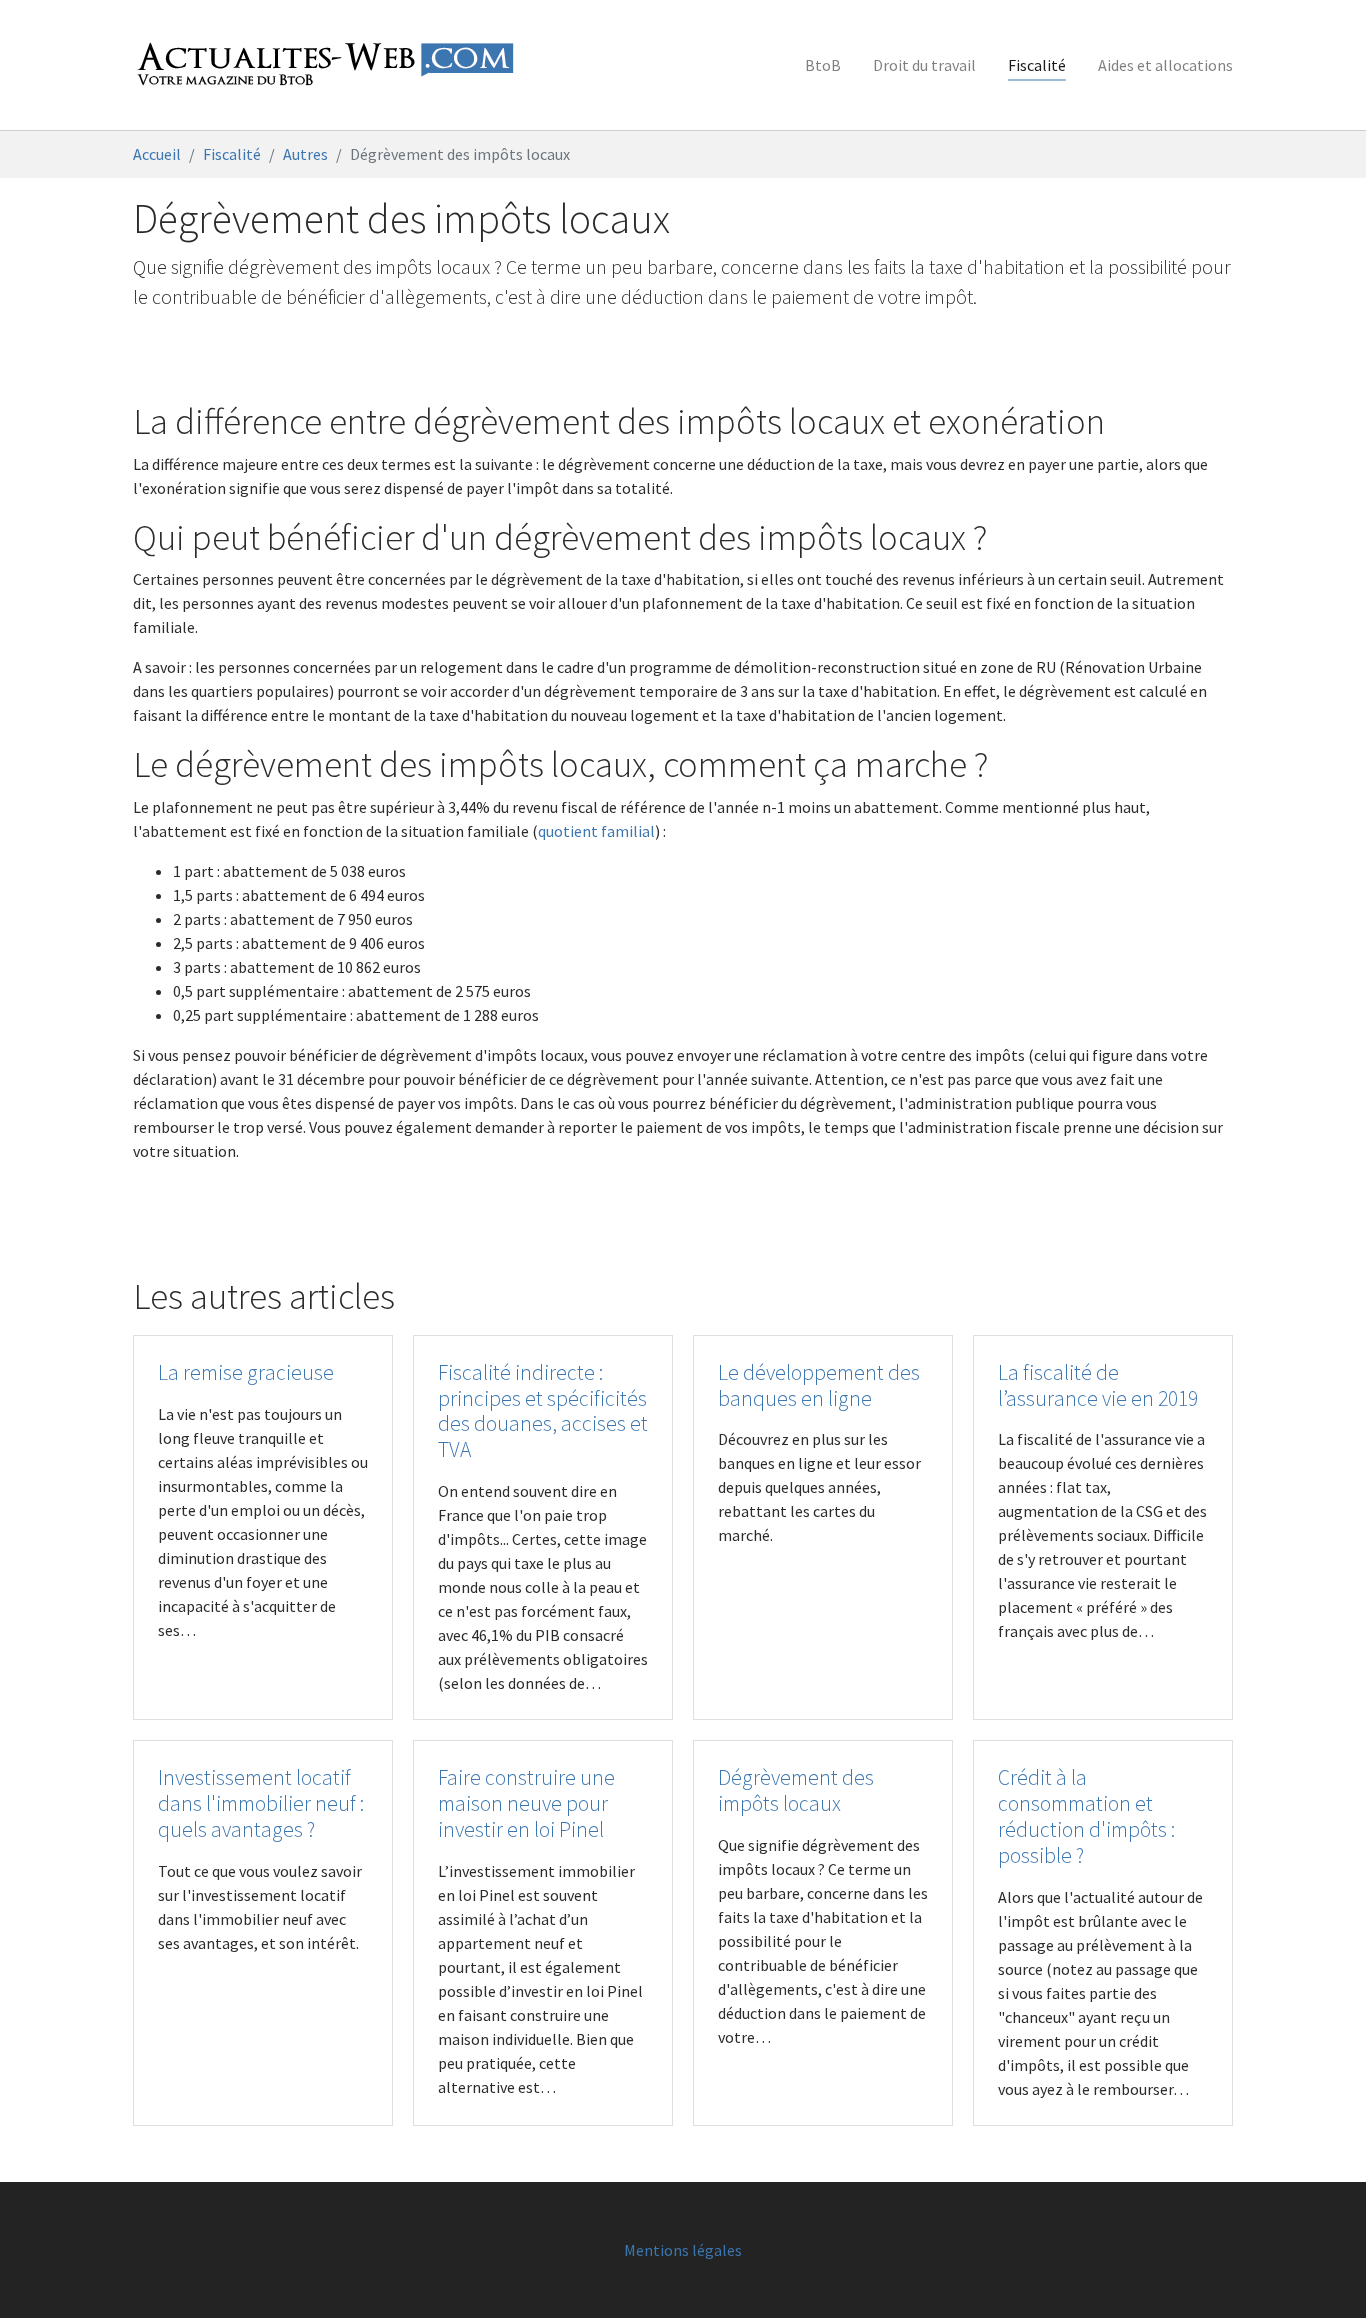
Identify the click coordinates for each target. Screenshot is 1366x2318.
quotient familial (596, 831)
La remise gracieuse (246, 1372)
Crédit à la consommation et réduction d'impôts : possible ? (1086, 1816)
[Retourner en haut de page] (1322, 2274)
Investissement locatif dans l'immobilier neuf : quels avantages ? (261, 1803)
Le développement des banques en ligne (819, 1385)
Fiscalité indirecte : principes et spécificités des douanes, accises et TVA (543, 1411)
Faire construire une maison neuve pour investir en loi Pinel (526, 1803)
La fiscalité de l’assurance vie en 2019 (1098, 1385)
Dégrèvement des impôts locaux (796, 1790)
